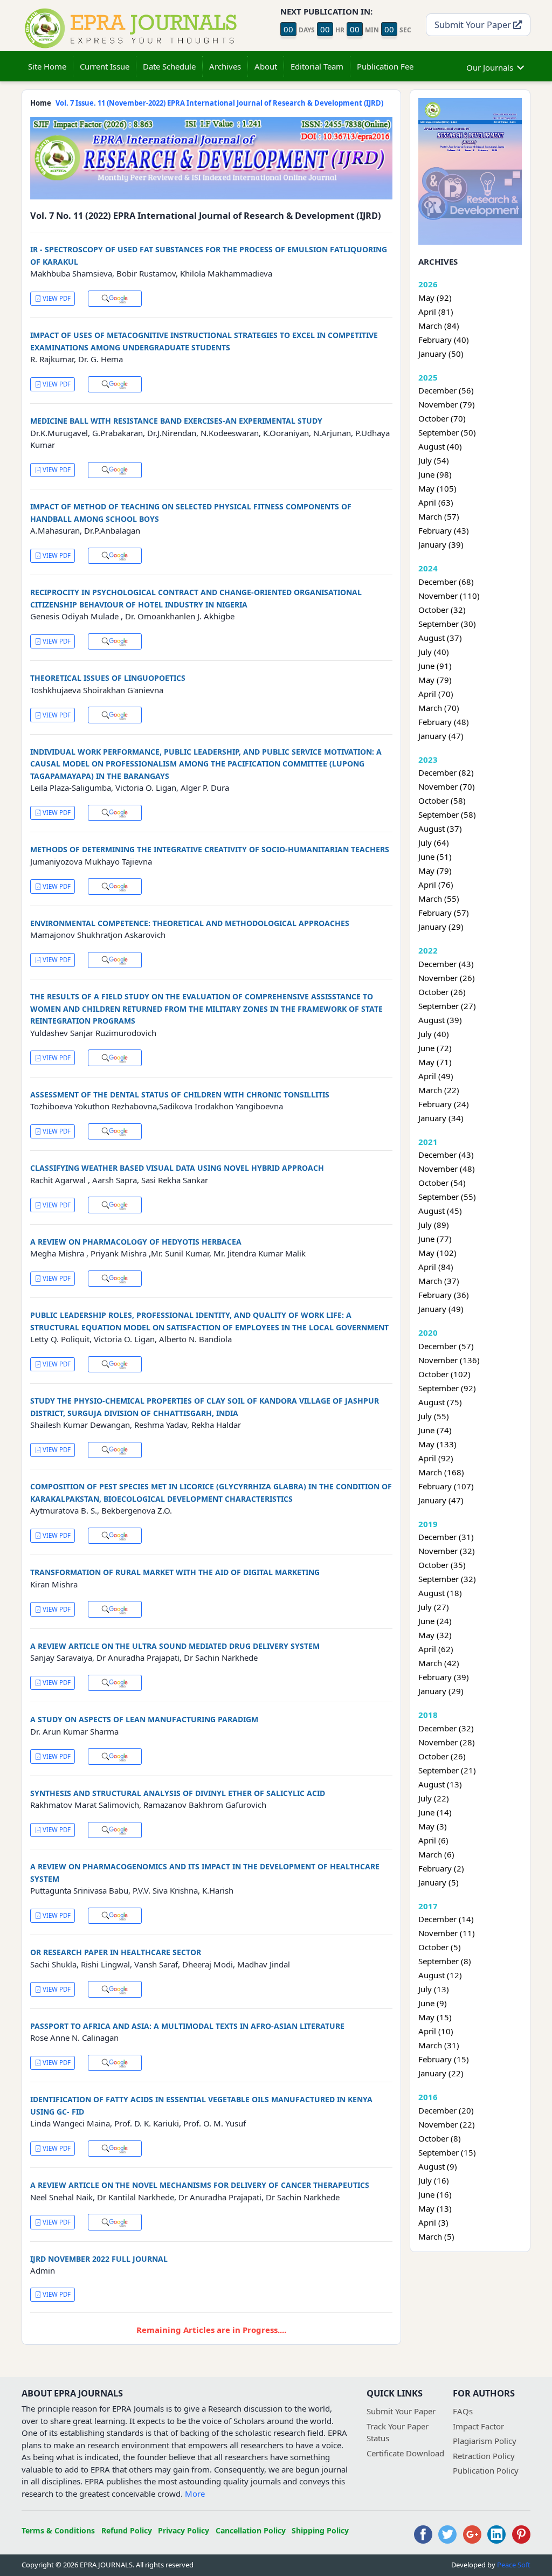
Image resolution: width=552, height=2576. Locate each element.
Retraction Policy (484, 2456)
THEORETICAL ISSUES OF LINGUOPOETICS (108, 678)
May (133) (437, 1444)
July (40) (434, 652)
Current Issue (105, 66)
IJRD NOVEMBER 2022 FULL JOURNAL (99, 2259)
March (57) (439, 516)
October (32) (442, 610)
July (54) (434, 460)
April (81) (436, 312)
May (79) (435, 680)
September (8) (445, 1961)
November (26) (447, 978)
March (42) (439, 1663)
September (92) (447, 1388)
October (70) (442, 418)
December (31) (446, 1537)
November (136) (449, 1360)
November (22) (447, 2124)
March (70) (439, 708)
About (266, 66)
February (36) (444, 1295)
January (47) (441, 736)
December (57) (446, 1346)
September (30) (447, 624)
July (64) (434, 842)
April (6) (433, 1840)
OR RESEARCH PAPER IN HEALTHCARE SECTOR (116, 1952)
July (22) (434, 1798)
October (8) (440, 2138)
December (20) (446, 2110)
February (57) (444, 913)
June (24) (435, 1621)
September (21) (447, 1770)
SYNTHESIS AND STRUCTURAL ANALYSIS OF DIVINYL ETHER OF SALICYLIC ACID (178, 1793)
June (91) (435, 666)
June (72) (435, 1048)
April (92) (436, 1458)
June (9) (433, 2003)
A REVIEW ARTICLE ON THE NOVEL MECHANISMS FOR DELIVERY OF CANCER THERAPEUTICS (200, 2185)
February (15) (444, 2059)
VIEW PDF (56, 298)
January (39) (441, 544)
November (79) (447, 404)
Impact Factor (478, 2426)
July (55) (434, 1416)
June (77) (435, 1239)
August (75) (440, 1402)
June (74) (435, 1430)
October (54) (442, 1183)
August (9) (438, 2166)
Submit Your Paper (474, 25)
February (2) (441, 1868)
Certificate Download (405, 2453)
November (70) (447, 786)
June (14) (435, 1812)
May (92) (435, 298)
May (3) (433, 1826)
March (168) (441, 1472)
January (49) (441, 1309)
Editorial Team (317, 66)
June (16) (435, 2194)
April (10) (436, 2031)
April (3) (433, 2222)
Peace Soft (514, 2565)
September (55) (447, 1197)
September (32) (447, 1579)
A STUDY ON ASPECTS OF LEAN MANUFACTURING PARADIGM (144, 1719)
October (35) (442, 1565)
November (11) (447, 1933)
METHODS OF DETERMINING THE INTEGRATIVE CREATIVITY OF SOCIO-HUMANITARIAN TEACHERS (210, 849)
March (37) (439, 1281)
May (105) (437, 488)
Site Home (47, 66)
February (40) (444, 340)
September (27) (447, 1006)
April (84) (436, 1267)
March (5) (436, 2236)
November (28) (447, 1742)
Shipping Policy (320, 2530)
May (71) (435, 1062)
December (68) (446, 582)
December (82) (446, 772)
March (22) (439, 1090)
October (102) (444, 1374)
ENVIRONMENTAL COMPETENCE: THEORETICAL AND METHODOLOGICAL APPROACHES (190, 923)
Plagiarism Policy (485, 2441)
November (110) (449, 596)
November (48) (447, 1169)
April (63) (436, 502)
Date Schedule (169, 66)
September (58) (447, 814)
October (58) (442, 800)
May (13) (435, 2208)
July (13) (434, 1989)
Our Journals (490, 67)
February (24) (444, 1104)
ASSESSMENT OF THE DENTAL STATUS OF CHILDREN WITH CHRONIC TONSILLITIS (180, 1094)
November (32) (447, 1551)
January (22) (441, 2073)
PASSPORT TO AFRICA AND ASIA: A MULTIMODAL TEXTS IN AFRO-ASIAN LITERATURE (187, 2026)
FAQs (463, 2411)
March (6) (436, 1854)
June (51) (435, 857)
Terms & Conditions (58, 2530)
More (195, 2494)
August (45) (440, 1211)
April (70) (436, 694)
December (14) (446, 1919)
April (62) (436, 1649)
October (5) (440, 1947)
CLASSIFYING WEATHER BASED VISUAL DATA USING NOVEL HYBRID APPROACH (177, 1168)
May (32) (435, 1635)
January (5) (439, 1882)
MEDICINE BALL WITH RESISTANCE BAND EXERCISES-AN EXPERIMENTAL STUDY (176, 421)
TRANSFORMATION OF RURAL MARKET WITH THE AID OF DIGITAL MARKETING (175, 1572)
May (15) (435, 2017)
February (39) (444, 1677)
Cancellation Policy (251, 2530)
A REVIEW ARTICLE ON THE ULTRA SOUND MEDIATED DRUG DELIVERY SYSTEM (175, 1646)
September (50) (447, 432)
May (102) (437, 1253)
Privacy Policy (184, 2530)
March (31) (439, 2045)
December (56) (446, 390)
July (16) (434, 2180)
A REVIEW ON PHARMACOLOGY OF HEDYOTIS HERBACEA (136, 1242)
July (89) (434, 1225)
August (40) (440, 446)
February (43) (444, 530)
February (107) (446, 1486)
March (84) (439, 326)
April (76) (436, 885)
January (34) (441, 1118)
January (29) (441, 927)
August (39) (440, 1020)
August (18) (440, 1593)
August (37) (440, 638)
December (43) (446, 964)
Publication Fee (385, 66)
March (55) (439, 899)
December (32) (446, 1728)
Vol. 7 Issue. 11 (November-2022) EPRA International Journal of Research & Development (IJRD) (219, 103)
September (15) (447, 2152)
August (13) (440, 1784)
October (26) (442, 992)
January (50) (441, 354)
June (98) (435, 474)
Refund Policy (127, 2530)
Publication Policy (486, 2470)
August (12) (440, 1975)
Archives (225, 66)
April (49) (436, 1076)
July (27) (434, 1607)
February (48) (444, 722)
